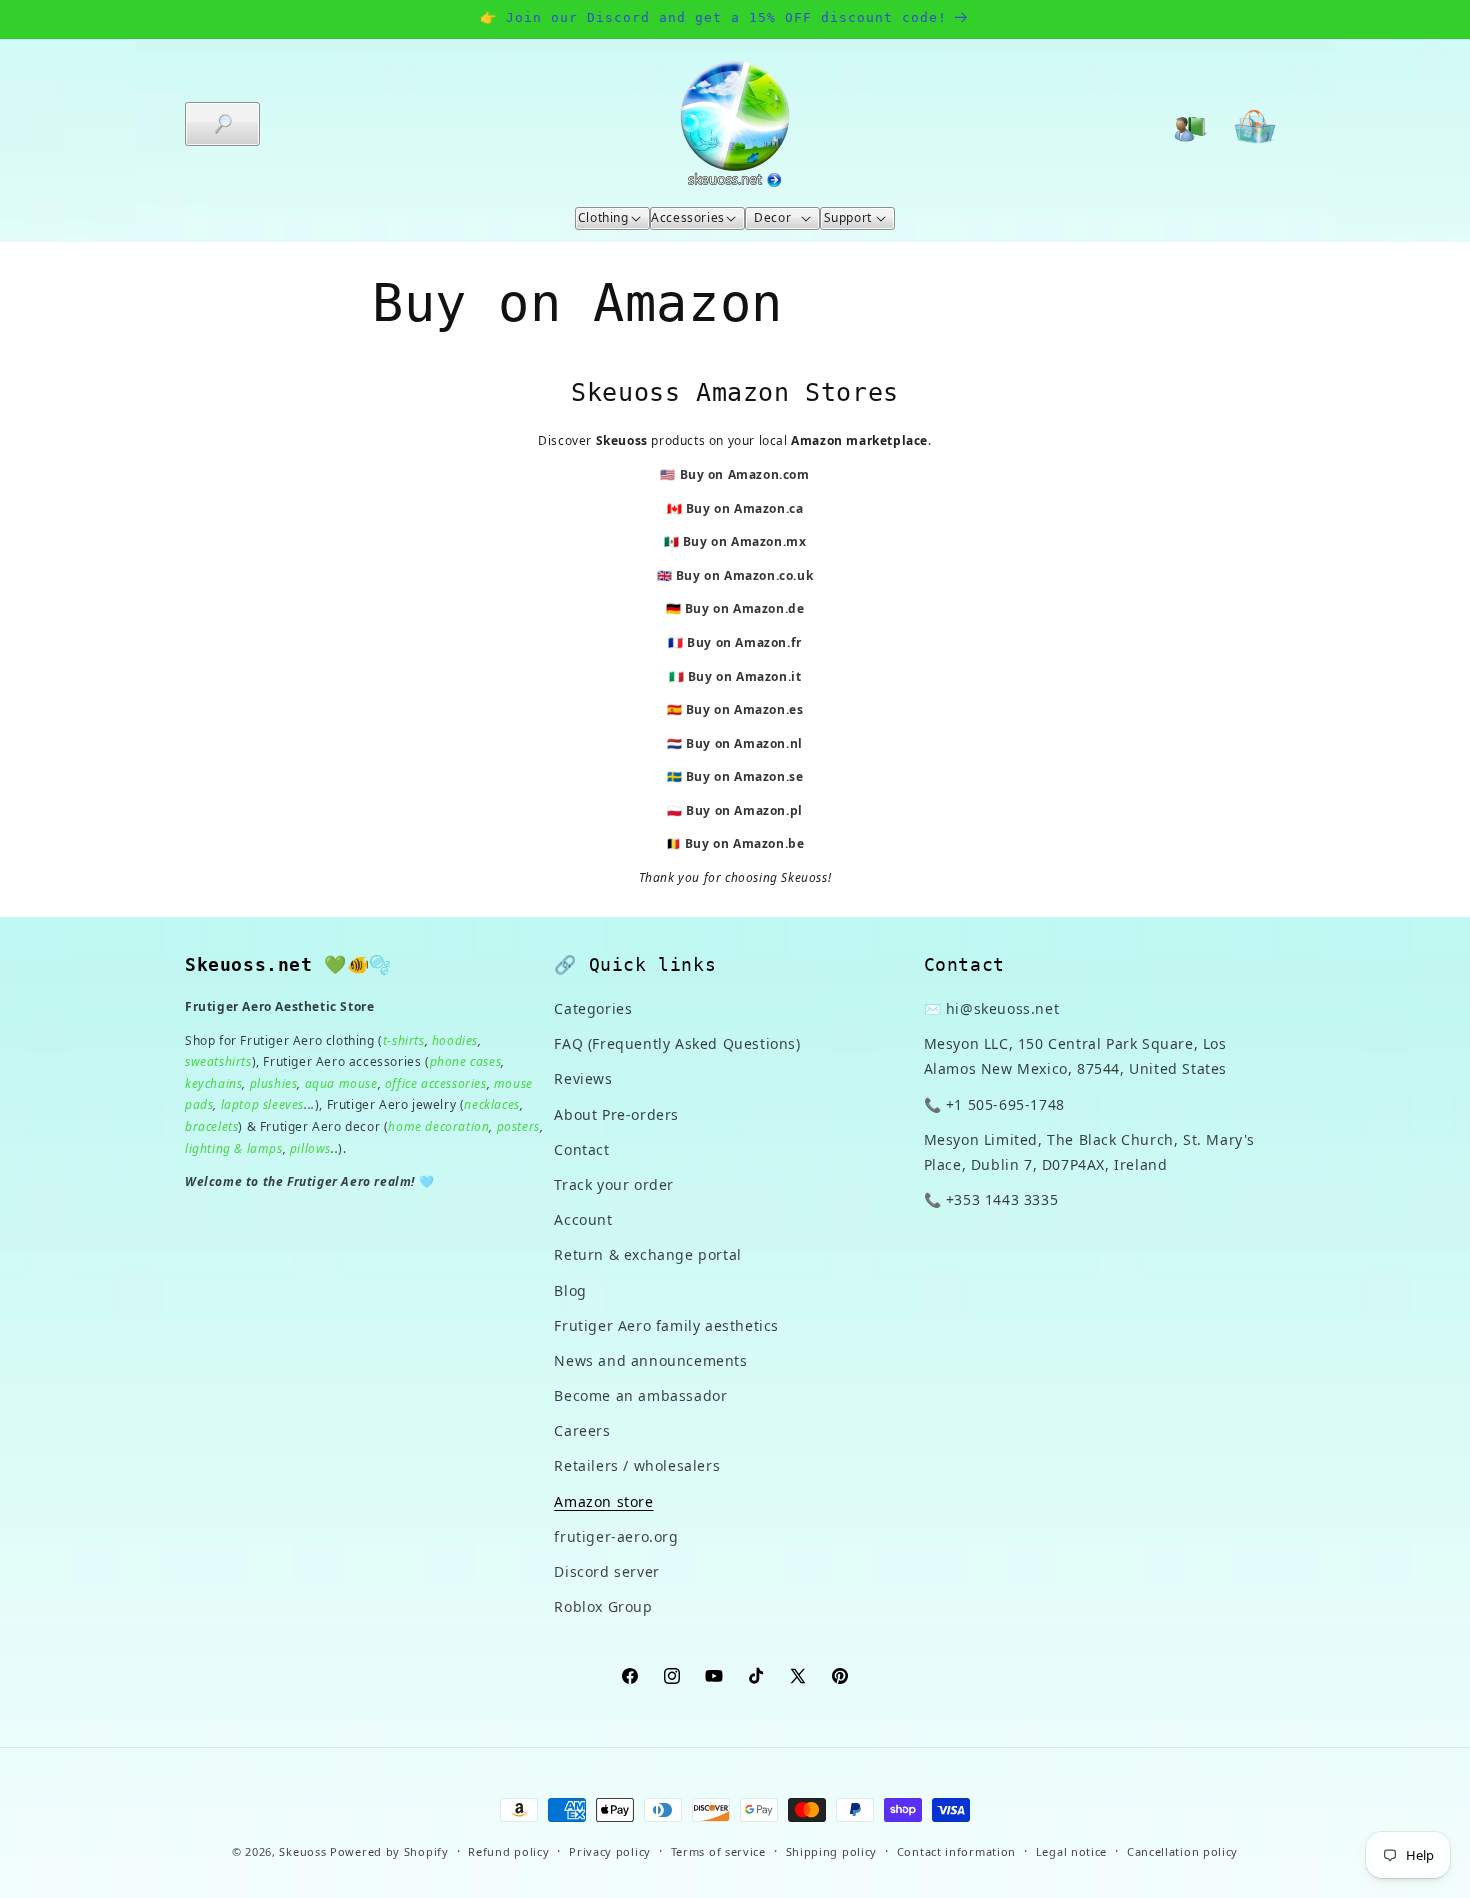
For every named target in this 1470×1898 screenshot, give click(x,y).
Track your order (614, 1184)
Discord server (606, 1571)
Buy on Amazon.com (745, 474)
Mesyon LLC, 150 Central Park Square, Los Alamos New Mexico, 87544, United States (1075, 1056)
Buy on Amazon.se (745, 776)
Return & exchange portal (647, 1255)
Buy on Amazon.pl (744, 810)
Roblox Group (603, 1606)
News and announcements (650, 1360)
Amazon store (603, 1501)
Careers (582, 1430)
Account (583, 1219)
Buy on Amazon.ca (745, 508)
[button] (222, 124)
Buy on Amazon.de (745, 608)
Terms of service (718, 1850)
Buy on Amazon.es (745, 709)
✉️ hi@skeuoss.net (992, 1008)
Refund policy (508, 1850)
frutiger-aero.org (616, 1536)
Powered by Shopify (389, 1851)
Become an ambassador (640, 1395)
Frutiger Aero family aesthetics (666, 1325)
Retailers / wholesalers (637, 1466)
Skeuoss (302, 1851)
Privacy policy (610, 1850)
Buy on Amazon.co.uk (744, 575)
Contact (581, 1149)
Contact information (956, 1850)
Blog (570, 1290)
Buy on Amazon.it (745, 676)
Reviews (583, 1079)
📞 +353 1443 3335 (991, 1199)
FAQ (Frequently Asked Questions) (677, 1043)
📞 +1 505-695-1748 (994, 1104)
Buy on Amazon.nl (744, 743)
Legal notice (1071, 1850)
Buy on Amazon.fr (744, 642)
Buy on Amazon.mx (745, 541)
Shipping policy (832, 1850)
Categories (593, 1008)
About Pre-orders (616, 1114)
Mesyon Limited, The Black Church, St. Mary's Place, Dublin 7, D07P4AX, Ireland (1089, 1152)
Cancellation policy (1182, 1850)
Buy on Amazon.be (745, 843)
